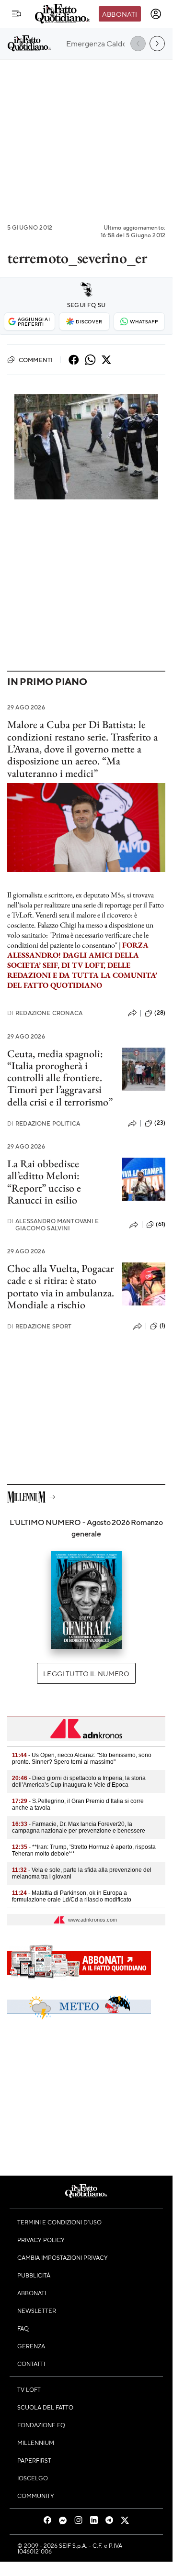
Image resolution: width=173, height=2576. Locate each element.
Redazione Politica (44, 1123)
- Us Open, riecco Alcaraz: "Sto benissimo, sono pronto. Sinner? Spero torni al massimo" (82, 1758)
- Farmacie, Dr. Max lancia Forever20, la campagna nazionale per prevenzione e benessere (79, 1827)
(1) (162, 1326)
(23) (160, 1123)
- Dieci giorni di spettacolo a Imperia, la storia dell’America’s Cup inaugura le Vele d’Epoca (79, 1781)
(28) (160, 1013)
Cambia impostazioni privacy (63, 2257)
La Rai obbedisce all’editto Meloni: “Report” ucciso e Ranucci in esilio (44, 1182)
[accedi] (156, 14)
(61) (161, 1224)
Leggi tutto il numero (86, 1673)
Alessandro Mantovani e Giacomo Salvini (53, 1225)
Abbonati (120, 14)
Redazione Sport (40, 1326)
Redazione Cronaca (45, 1013)
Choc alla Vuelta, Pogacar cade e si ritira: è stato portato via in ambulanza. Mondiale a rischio (61, 1287)
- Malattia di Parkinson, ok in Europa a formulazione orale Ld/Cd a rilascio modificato (72, 1896)
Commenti (36, 360)
